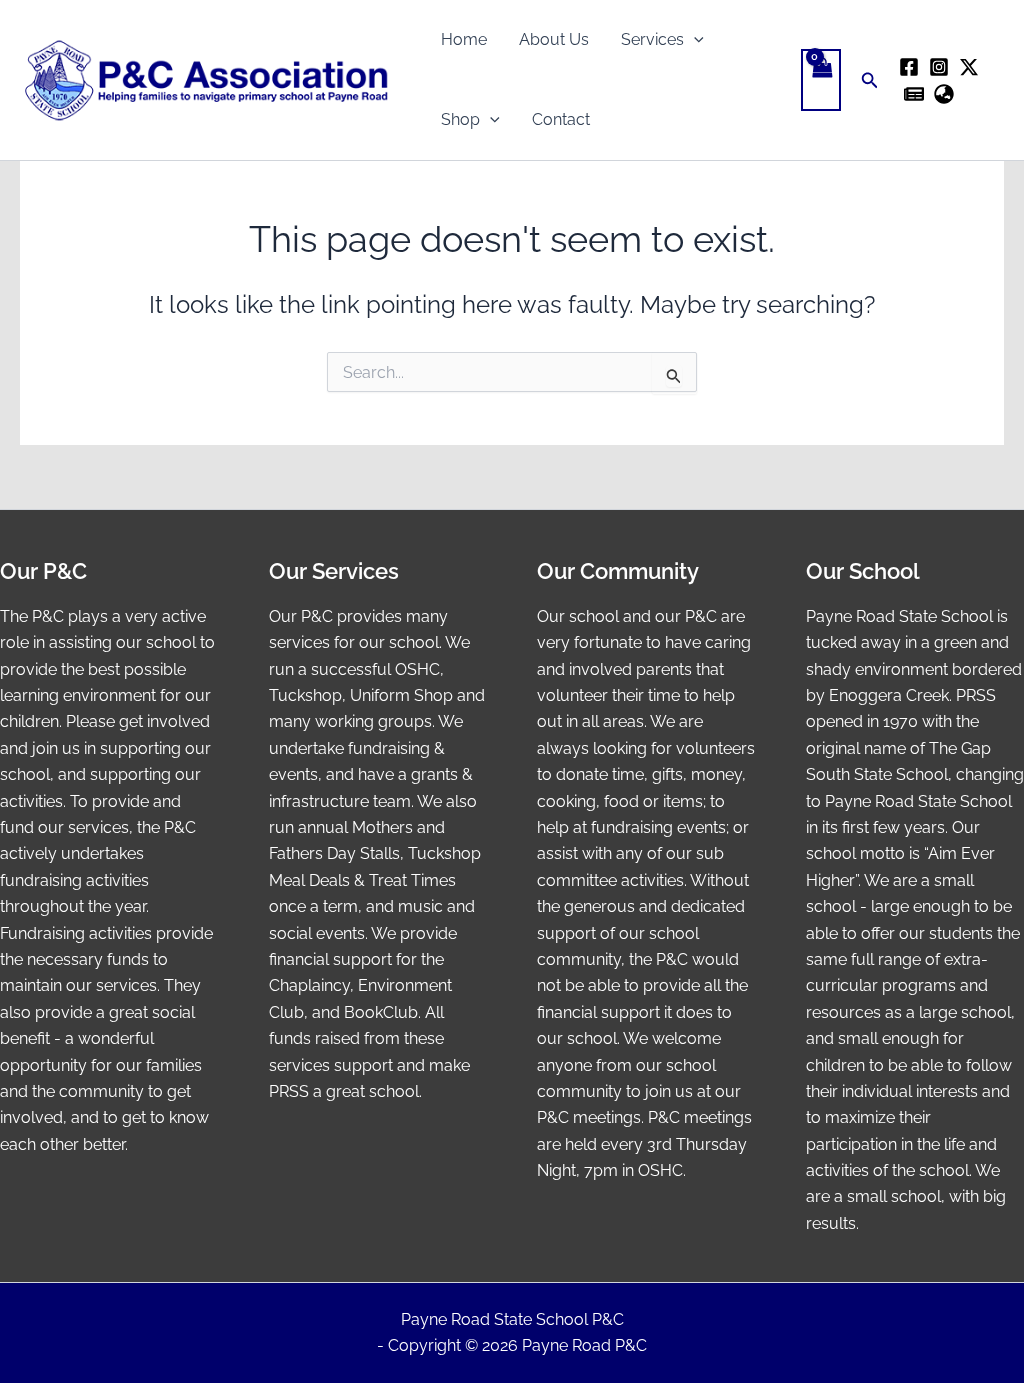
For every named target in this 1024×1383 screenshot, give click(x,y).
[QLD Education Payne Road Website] (944, 94)
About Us (554, 39)
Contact (561, 119)
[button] (694, 40)
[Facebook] (909, 67)
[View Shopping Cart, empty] (821, 80)
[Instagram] (939, 67)
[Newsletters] (914, 94)
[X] (969, 67)
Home (464, 39)
